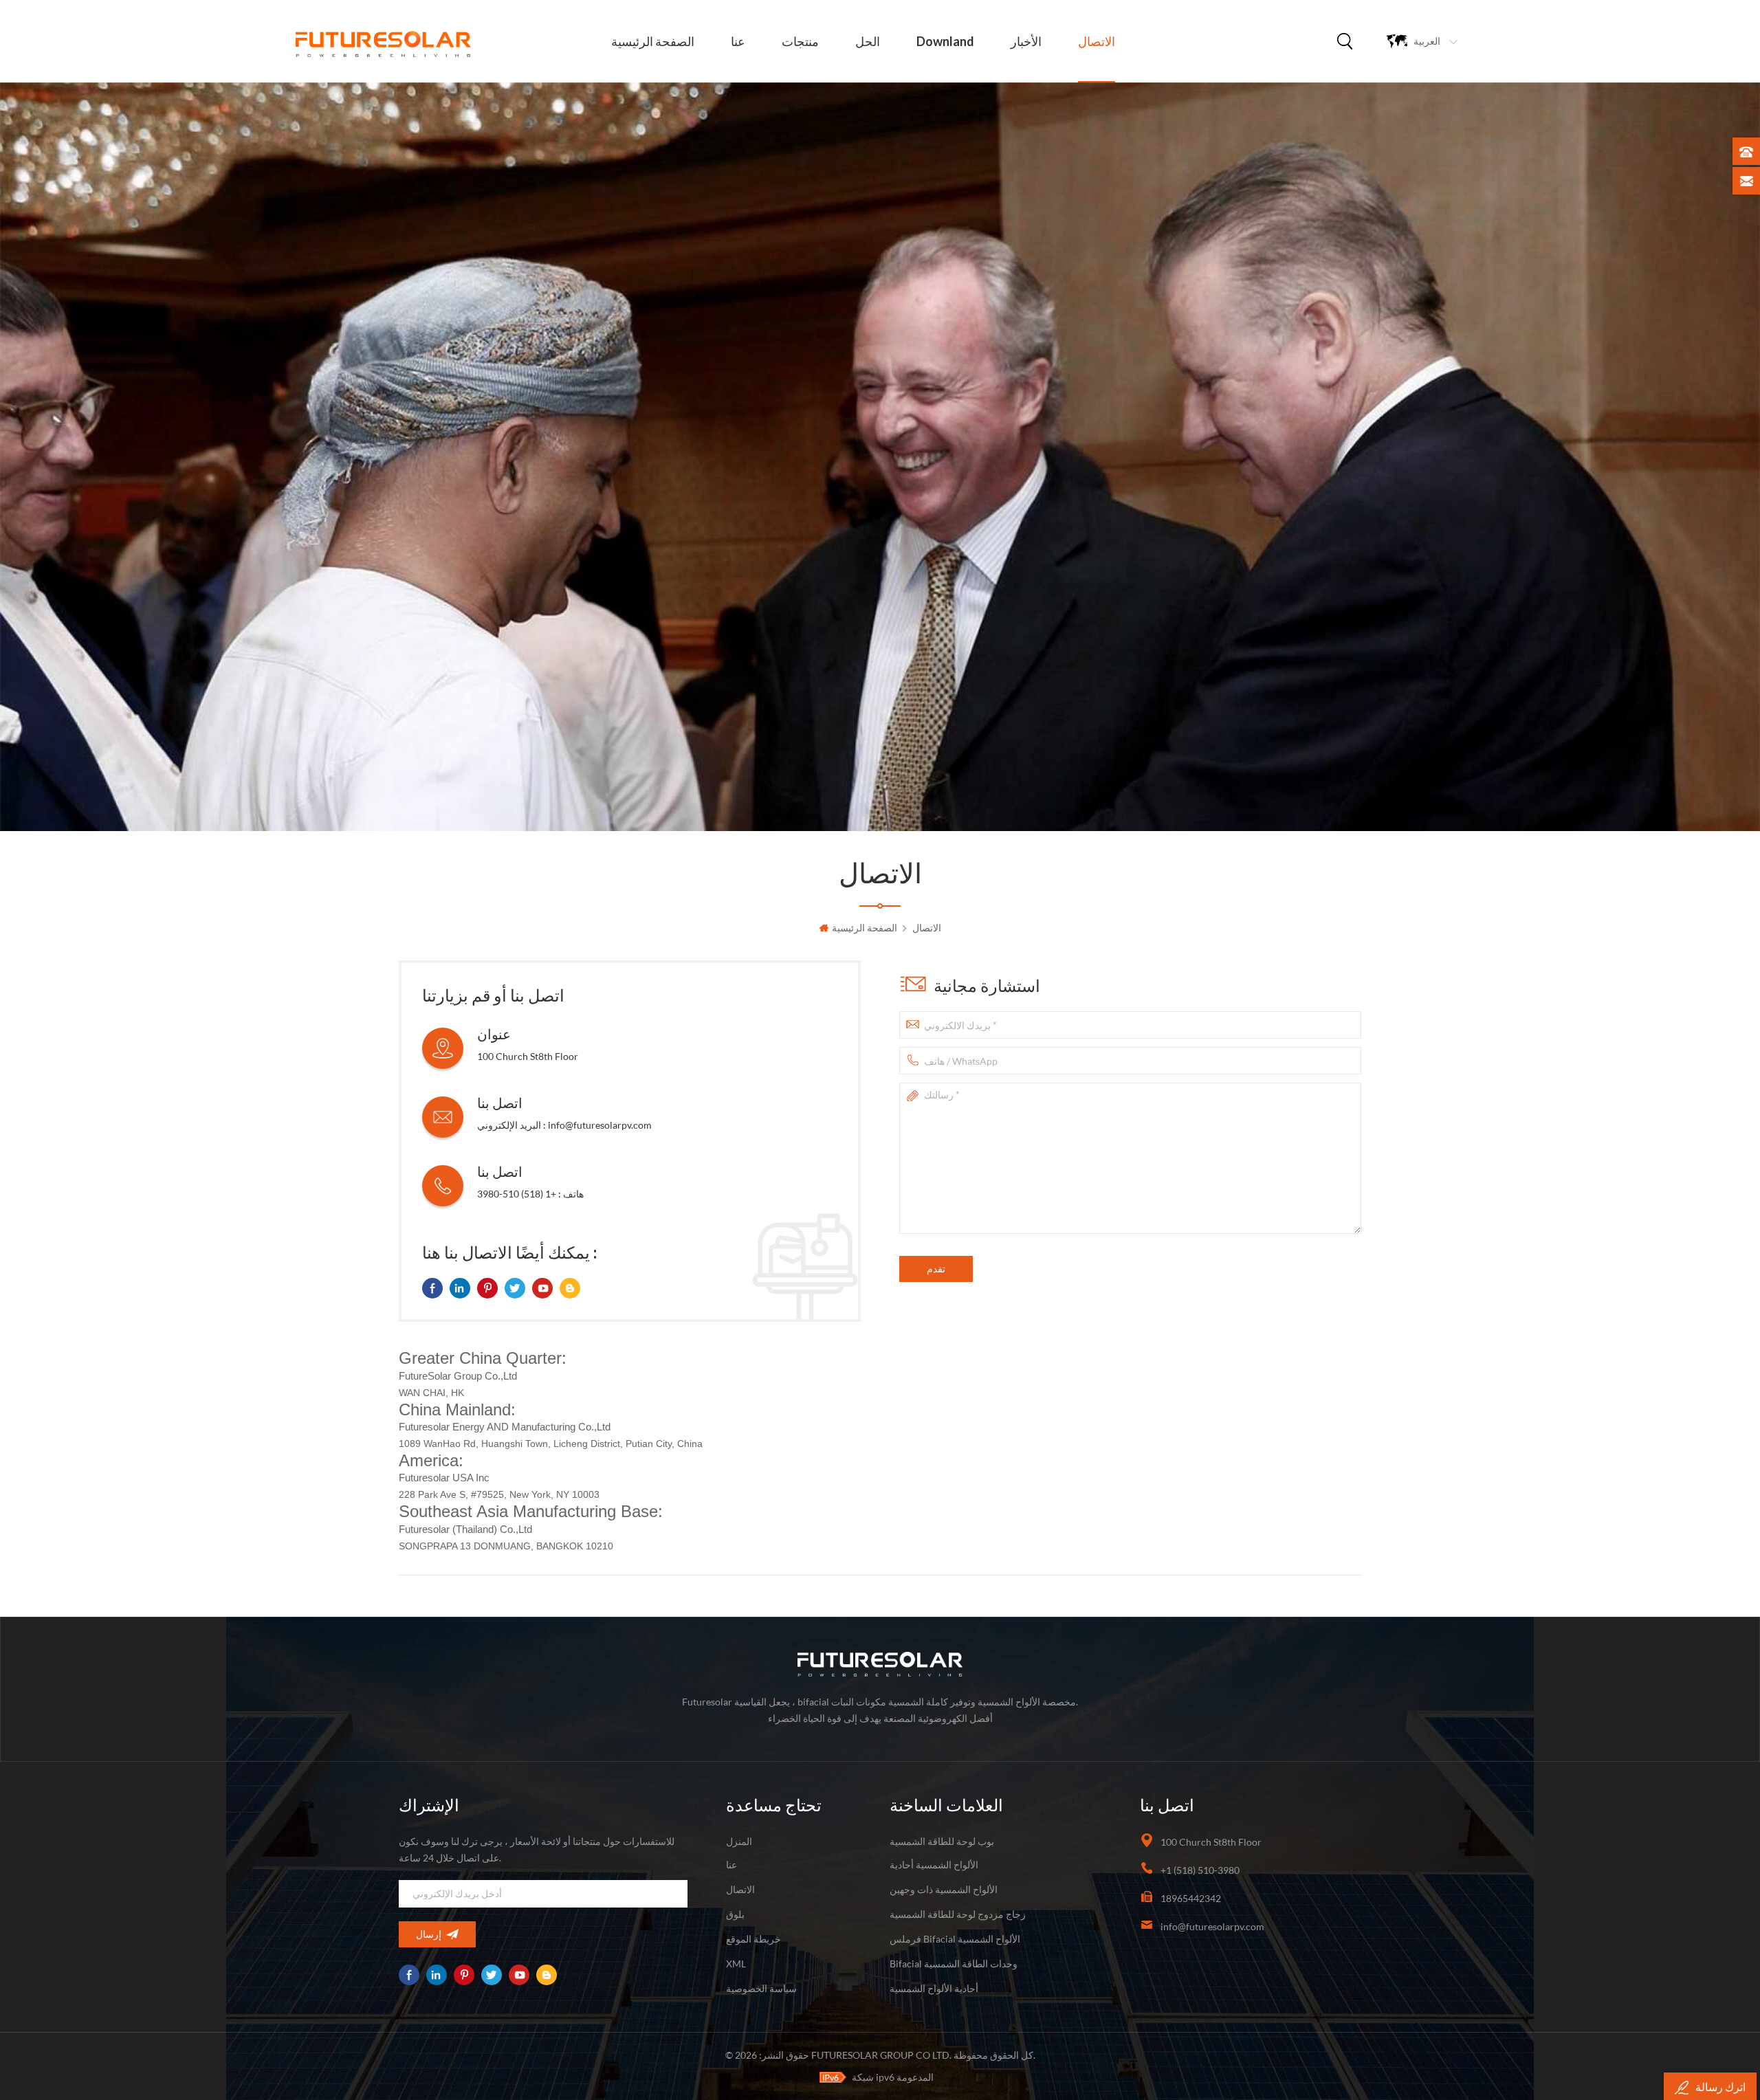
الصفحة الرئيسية (653, 41)
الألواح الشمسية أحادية (934, 1865)
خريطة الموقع (753, 1939)
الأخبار (1026, 41)
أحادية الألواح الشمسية (934, 1988)
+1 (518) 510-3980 (517, 1194)
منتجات (800, 41)
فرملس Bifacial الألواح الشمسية (955, 1939)
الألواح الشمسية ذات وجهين (944, 1889)
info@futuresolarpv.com (600, 1125)
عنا (738, 41)
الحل (868, 41)
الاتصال (1097, 41)
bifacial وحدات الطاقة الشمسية (954, 1964)
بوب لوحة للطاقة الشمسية (942, 1841)
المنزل (739, 1841)
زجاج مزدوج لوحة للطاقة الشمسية (958, 1914)
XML (736, 1964)
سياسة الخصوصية (761, 1988)
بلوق (735, 1914)
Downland (945, 41)
